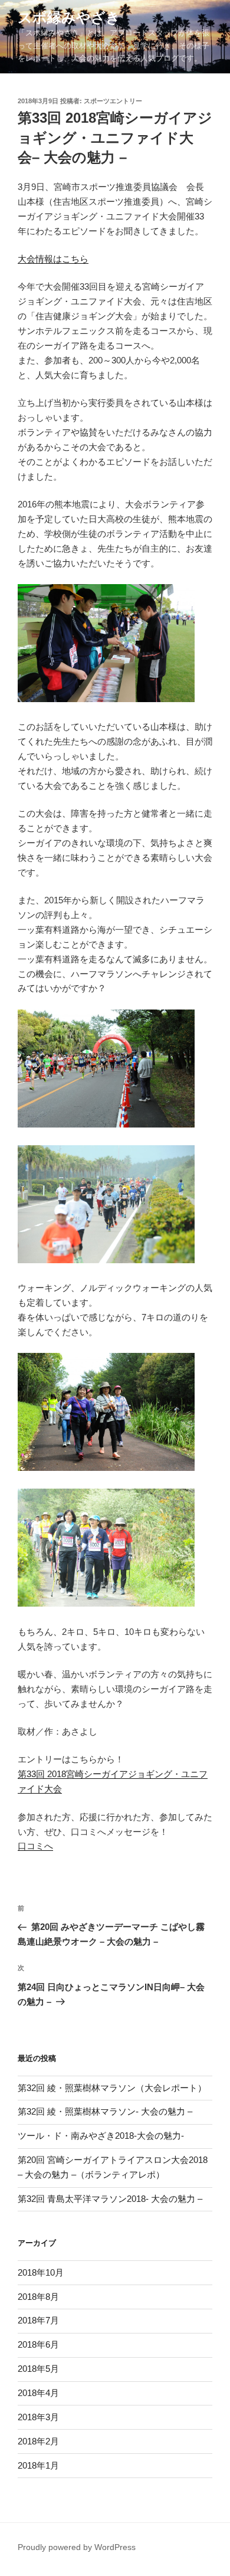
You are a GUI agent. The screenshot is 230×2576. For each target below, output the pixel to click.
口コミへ (35, 1846)
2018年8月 (38, 2297)
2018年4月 (38, 2393)
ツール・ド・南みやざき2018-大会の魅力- (101, 2136)
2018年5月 (38, 2369)
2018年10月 (41, 2272)
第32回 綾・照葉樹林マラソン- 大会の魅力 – (105, 2111)
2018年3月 (38, 2417)
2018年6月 (38, 2344)
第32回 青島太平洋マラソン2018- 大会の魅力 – (110, 2199)
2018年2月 (38, 2441)
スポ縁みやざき (69, 17)
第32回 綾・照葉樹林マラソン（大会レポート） (112, 2088)
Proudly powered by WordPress (77, 2547)
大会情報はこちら (53, 259)
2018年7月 (38, 2320)
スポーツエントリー (113, 101)
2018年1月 (38, 2465)
